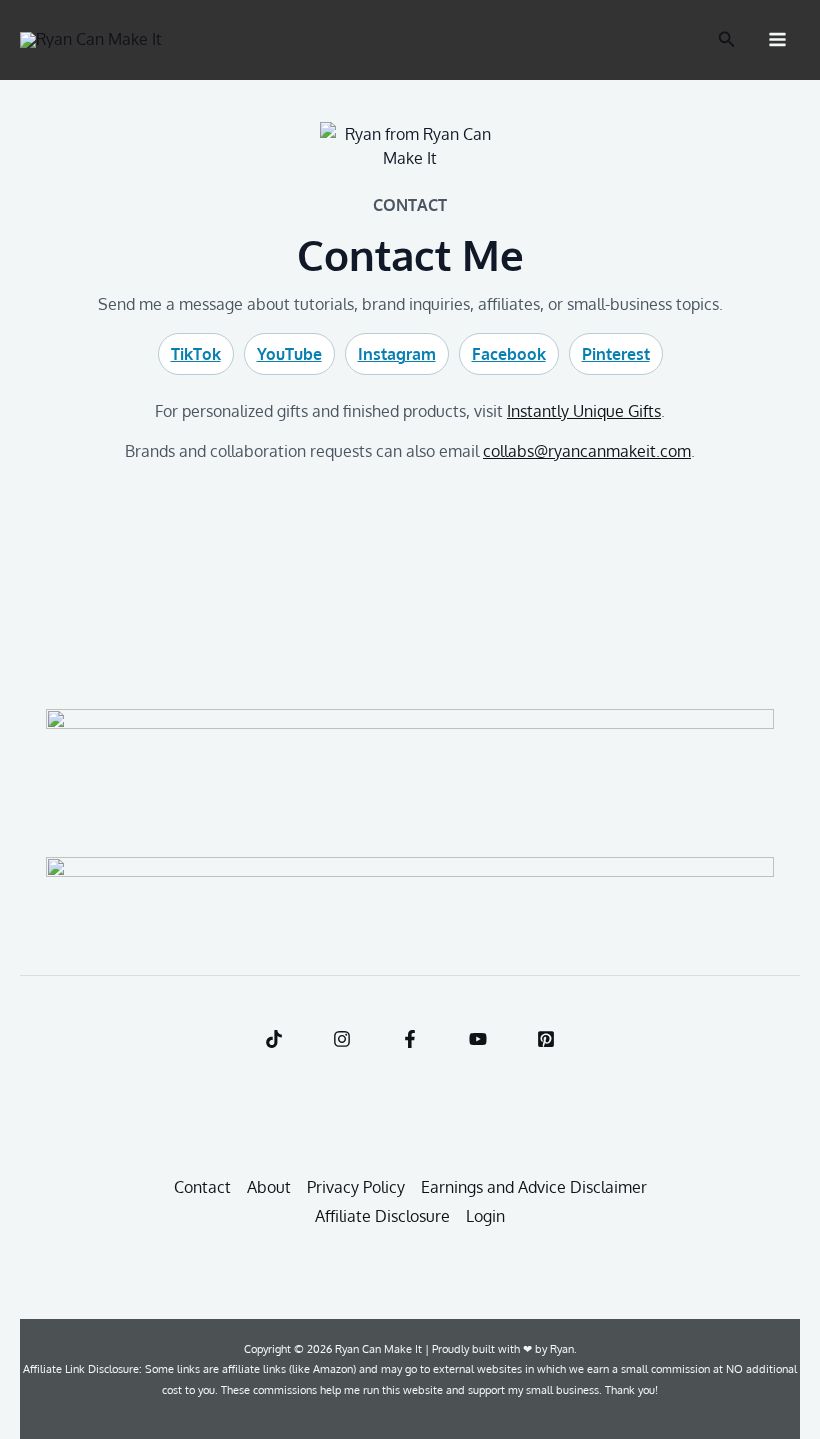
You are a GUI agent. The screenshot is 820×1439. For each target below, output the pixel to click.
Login (485, 1216)
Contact (202, 1187)
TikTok (196, 354)
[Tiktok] (274, 1039)
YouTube (289, 354)
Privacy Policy (356, 1187)
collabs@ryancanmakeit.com (587, 451)
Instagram (397, 354)
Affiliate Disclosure (382, 1216)
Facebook (509, 354)
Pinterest (616, 354)
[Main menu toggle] (778, 39)
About (269, 1187)
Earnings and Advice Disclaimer (534, 1187)
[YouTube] (478, 1039)
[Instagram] (342, 1039)
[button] (727, 39)
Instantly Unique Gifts (584, 411)
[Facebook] (410, 1039)
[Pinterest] (546, 1039)
